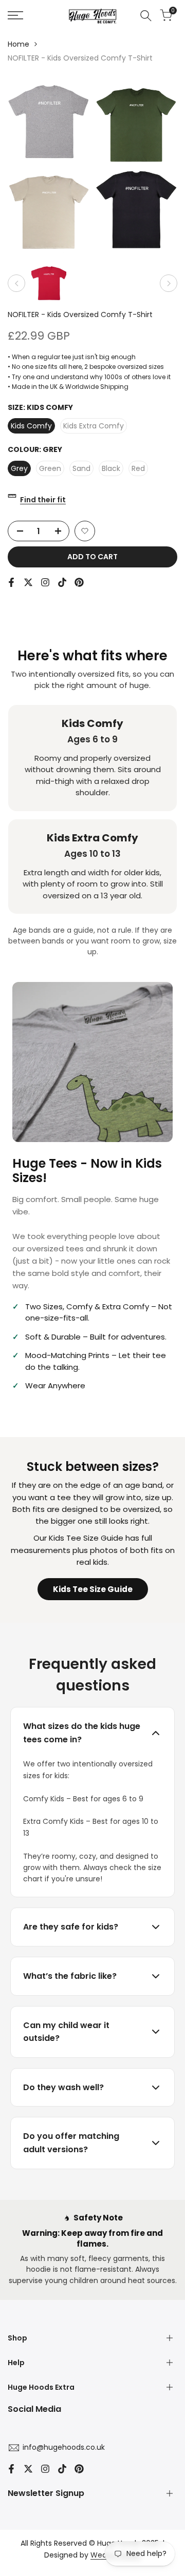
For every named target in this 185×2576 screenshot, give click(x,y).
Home (18, 44)
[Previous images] (16, 283)
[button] (85, 531)
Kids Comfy (31, 426)
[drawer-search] (146, 16)
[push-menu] (15, 15)
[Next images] (169, 283)
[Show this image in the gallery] (49, 283)
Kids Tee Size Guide (93, 1589)
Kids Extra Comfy (94, 426)
